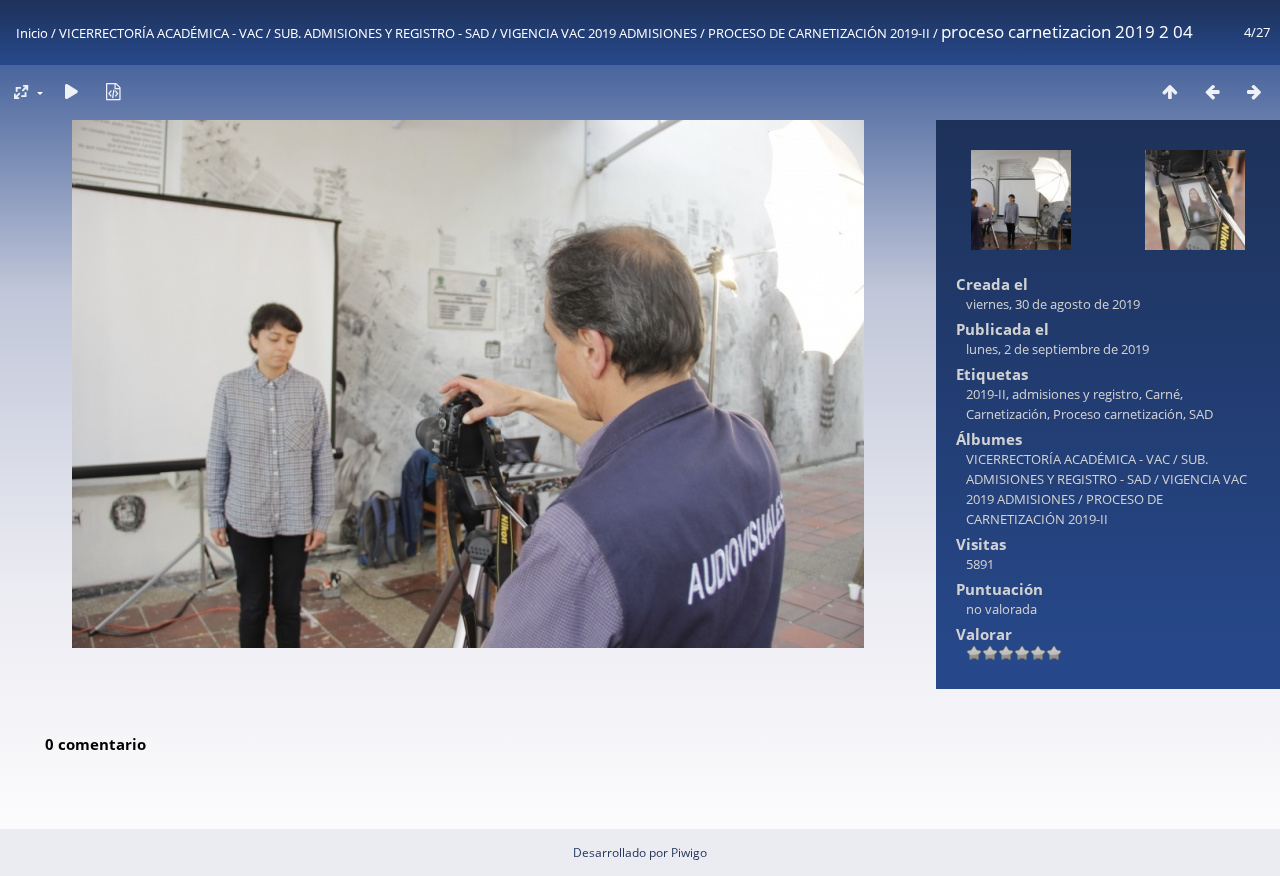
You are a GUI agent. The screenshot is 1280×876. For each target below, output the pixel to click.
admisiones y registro (1075, 394)
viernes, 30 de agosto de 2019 (1053, 304)
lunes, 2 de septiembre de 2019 (1057, 349)
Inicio (32, 33)
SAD (1201, 414)
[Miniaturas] (1170, 91)
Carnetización (1006, 414)
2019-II (986, 394)
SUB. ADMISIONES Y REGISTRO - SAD (381, 33)
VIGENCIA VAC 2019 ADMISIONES (598, 33)
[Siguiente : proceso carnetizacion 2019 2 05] (1254, 91)
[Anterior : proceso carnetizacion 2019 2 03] (1212, 91)
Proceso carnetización (1118, 414)
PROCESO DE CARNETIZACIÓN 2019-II (819, 33)
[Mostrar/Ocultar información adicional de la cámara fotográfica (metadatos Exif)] (113, 91)
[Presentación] (71, 91)
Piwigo (689, 852)
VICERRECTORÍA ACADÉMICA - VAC (161, 33)
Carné (1162, 394)
